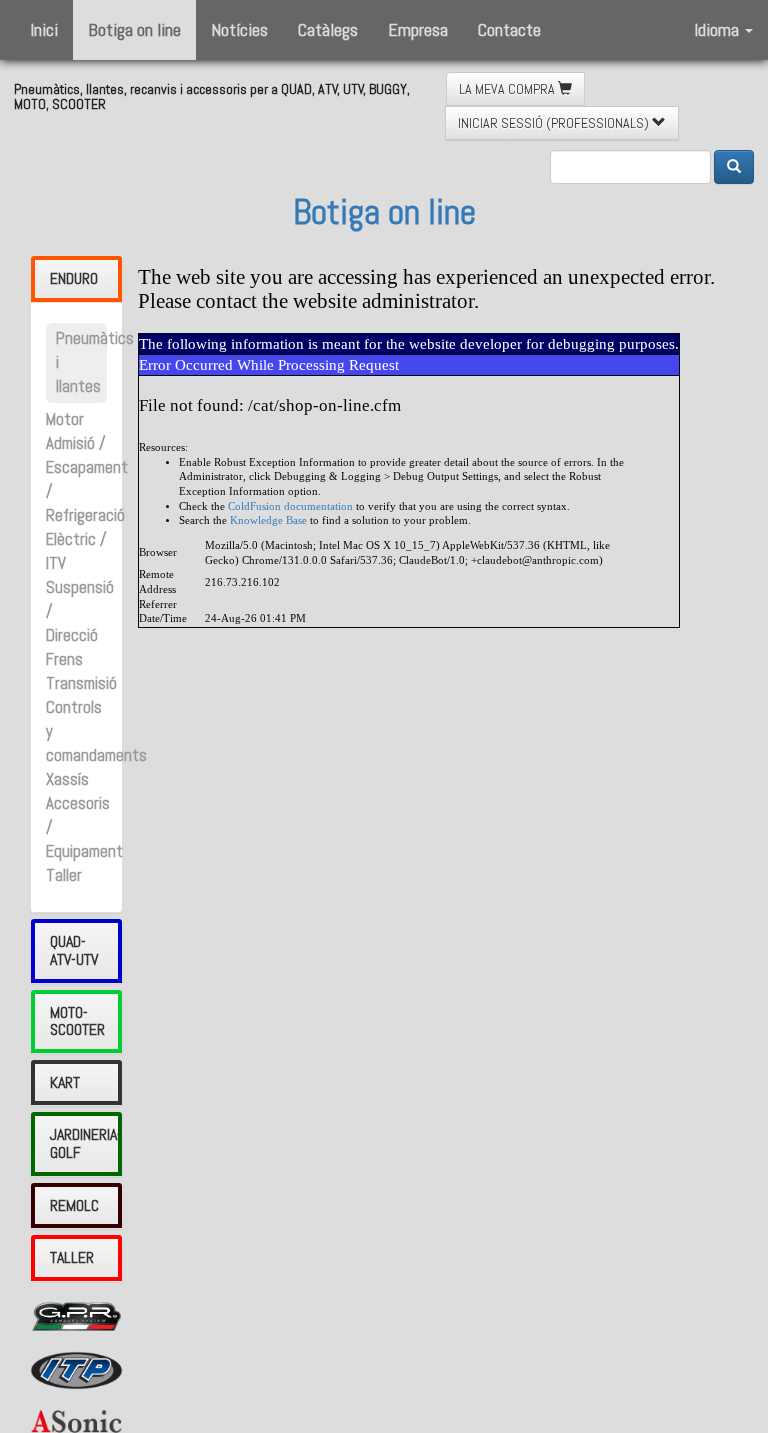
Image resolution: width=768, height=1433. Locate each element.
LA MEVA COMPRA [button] (508, 89)
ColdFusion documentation (290, 506)
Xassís (67, 779)
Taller (64, 875)
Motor (65, 419)
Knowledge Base (268, 520)
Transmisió (81, 683)
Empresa (418, 29)
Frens (64, 659)
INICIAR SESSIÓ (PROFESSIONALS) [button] (555, 123)
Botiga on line (134, 29)
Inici (44, 29)
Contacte (509, 29)
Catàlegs (328, 29)
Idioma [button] (718, 29)
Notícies (239, 29)
